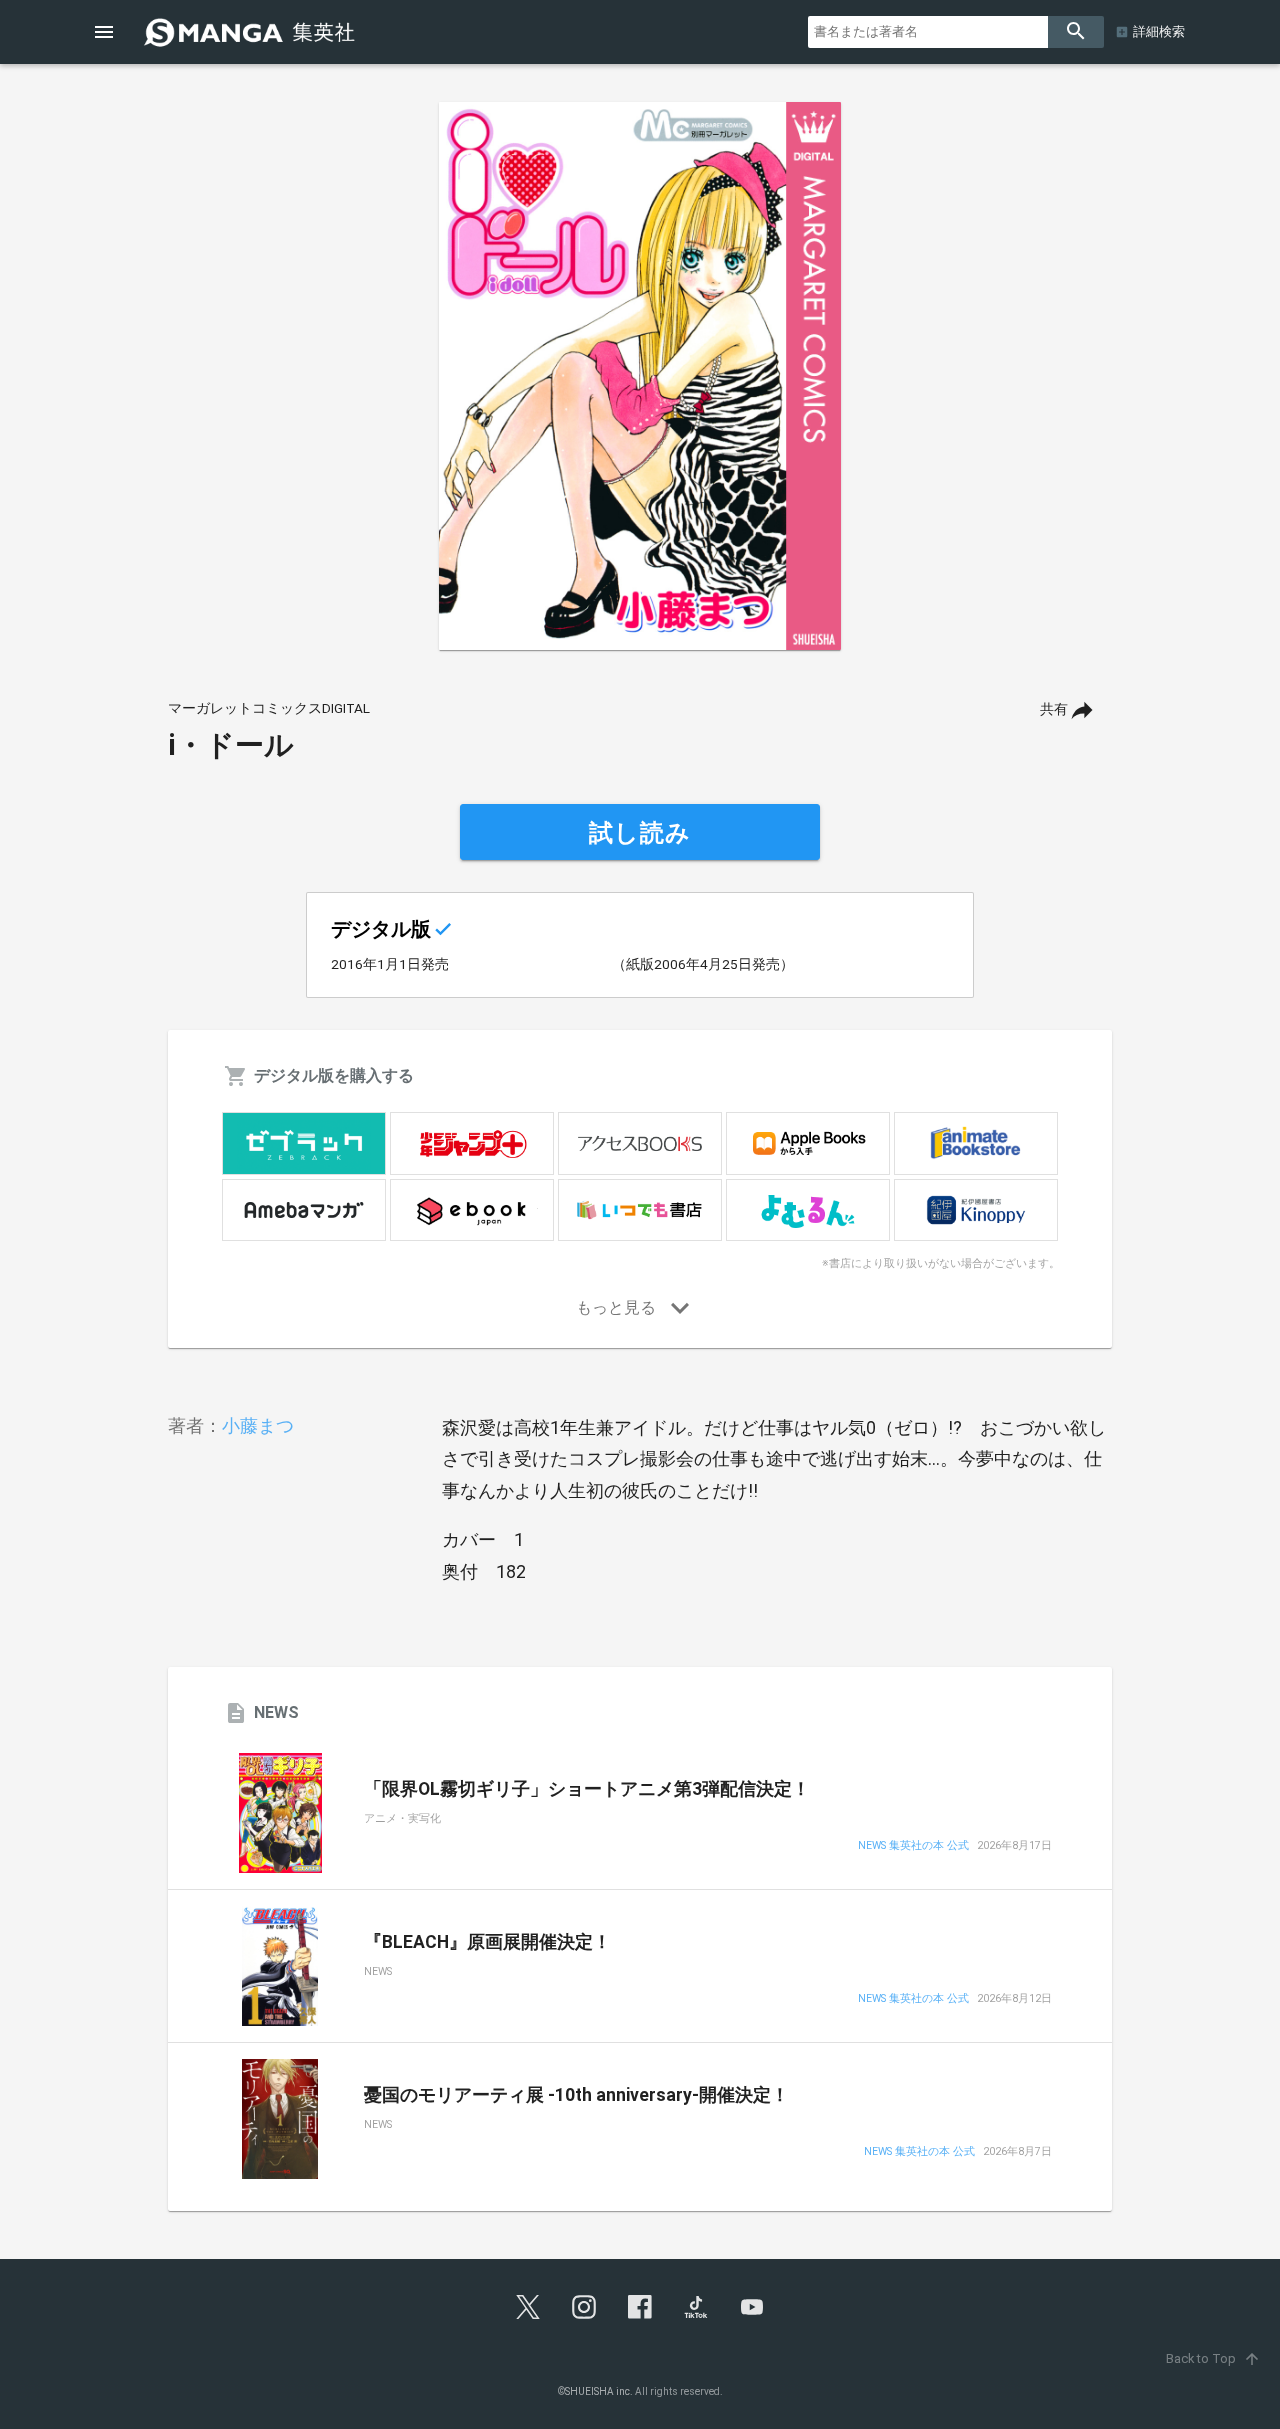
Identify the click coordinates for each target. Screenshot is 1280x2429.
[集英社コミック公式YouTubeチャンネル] (752, 2307)
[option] (640, 376)
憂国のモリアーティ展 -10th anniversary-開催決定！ (576, 2095)
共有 (1054, 709)
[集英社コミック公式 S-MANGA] (252, 32)
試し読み (640, 833)
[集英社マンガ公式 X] (528, 2307)
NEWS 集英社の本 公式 (913, 1846)
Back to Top (1213, 2358)
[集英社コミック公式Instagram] (584, 2307)
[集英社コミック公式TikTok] (696, 2307)
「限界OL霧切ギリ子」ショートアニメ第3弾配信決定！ (587, 1789)
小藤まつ (258, 1425)
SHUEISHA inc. (599, 2391)
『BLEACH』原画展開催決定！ (487, 1942)
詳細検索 (1159, 31)
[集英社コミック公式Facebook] (640, 2307)
